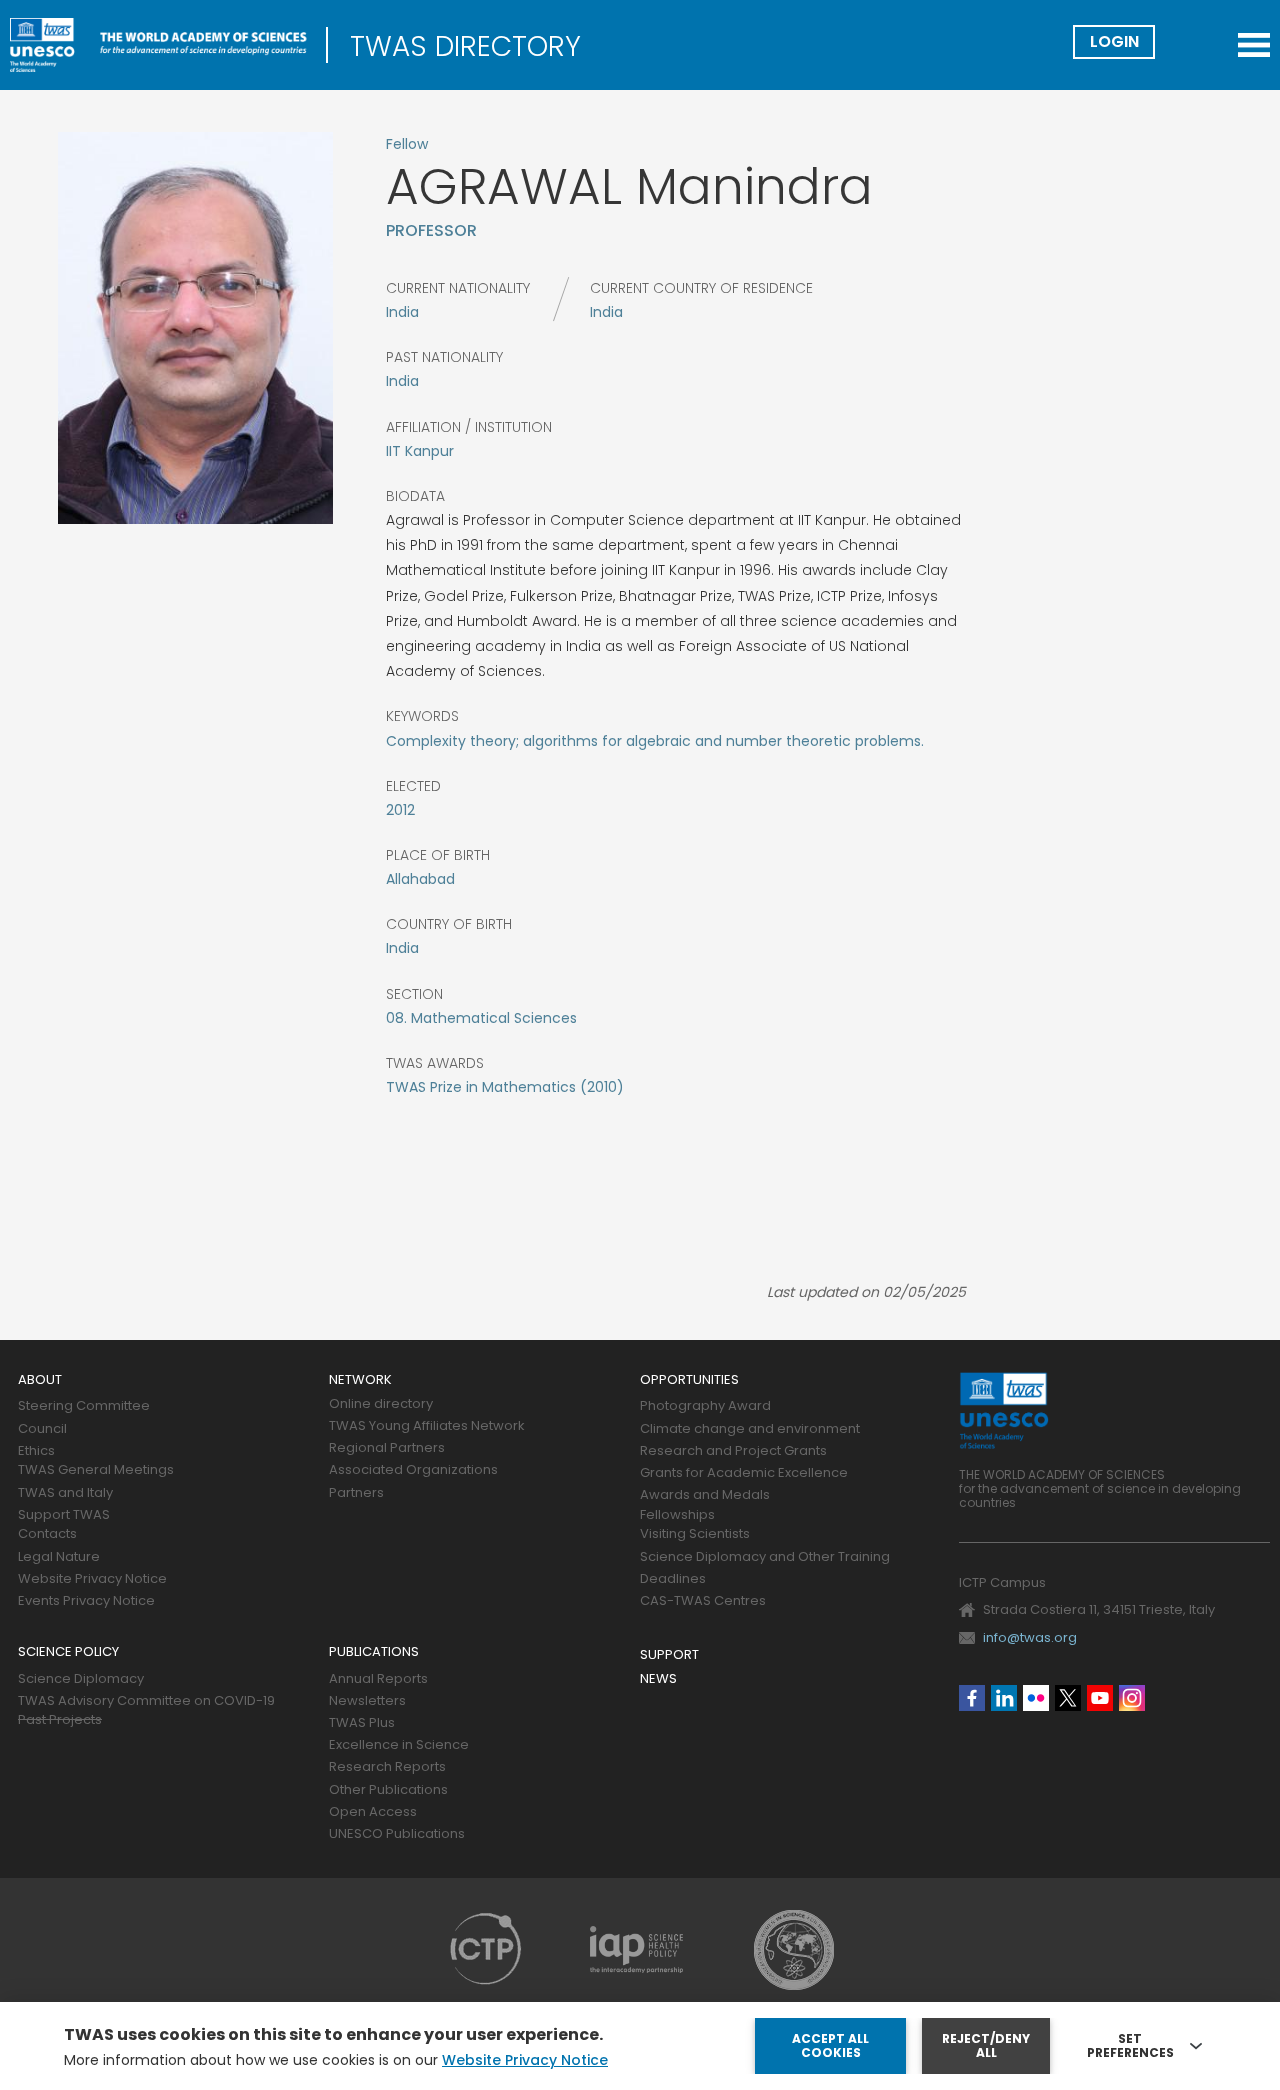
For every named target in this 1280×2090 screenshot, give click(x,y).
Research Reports (387, 1767)
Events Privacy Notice (86, 1601)
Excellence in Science (399, 1745)
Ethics (36, 1451)
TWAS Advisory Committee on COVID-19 (146, 1701)
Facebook (972, 1698)
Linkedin (1004, 1698)
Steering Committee (84, 1406)
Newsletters (367, 1701)
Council (42, 1429)
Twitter (1068, 1698)
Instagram (1132, 1698)
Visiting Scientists (695, 1534)
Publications (374, 1652)
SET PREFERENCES (1130, 2046)
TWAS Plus (362, 1723)
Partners (356, 1493)
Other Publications (388, 1790)
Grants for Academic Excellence (744, 1473)
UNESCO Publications (397, 1834)
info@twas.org (1030, 1637)
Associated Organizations (413, 1470)
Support (669, 1655)
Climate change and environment (750, 1429)
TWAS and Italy (65, 1493)
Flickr (1036, 1698)
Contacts (47, 1534)
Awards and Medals (705, 1495)
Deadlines (673, 1579)
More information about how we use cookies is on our (336, 2060)
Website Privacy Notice (92, 1579)
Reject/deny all (986, 2045)
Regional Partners (387, 1448)
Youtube (1100, 1698)
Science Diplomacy (81, 1679)
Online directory (381, 1404)
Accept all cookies (830, 2045)
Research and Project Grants (733, 1451)
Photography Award (705, 1406)
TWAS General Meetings (96, 1470)
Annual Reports (378, 1679)
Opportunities (689, 1380)
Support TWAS (64, 1515)
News (658, 1679)
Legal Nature (59, 1557)
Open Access (373, 1812)
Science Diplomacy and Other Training (765, 1557)
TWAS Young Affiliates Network (427, 1426)
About (40, 1380)
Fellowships (677, 1515)
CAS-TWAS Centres (703, 1601)
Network (360, 1380)
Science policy (68, 1652)
